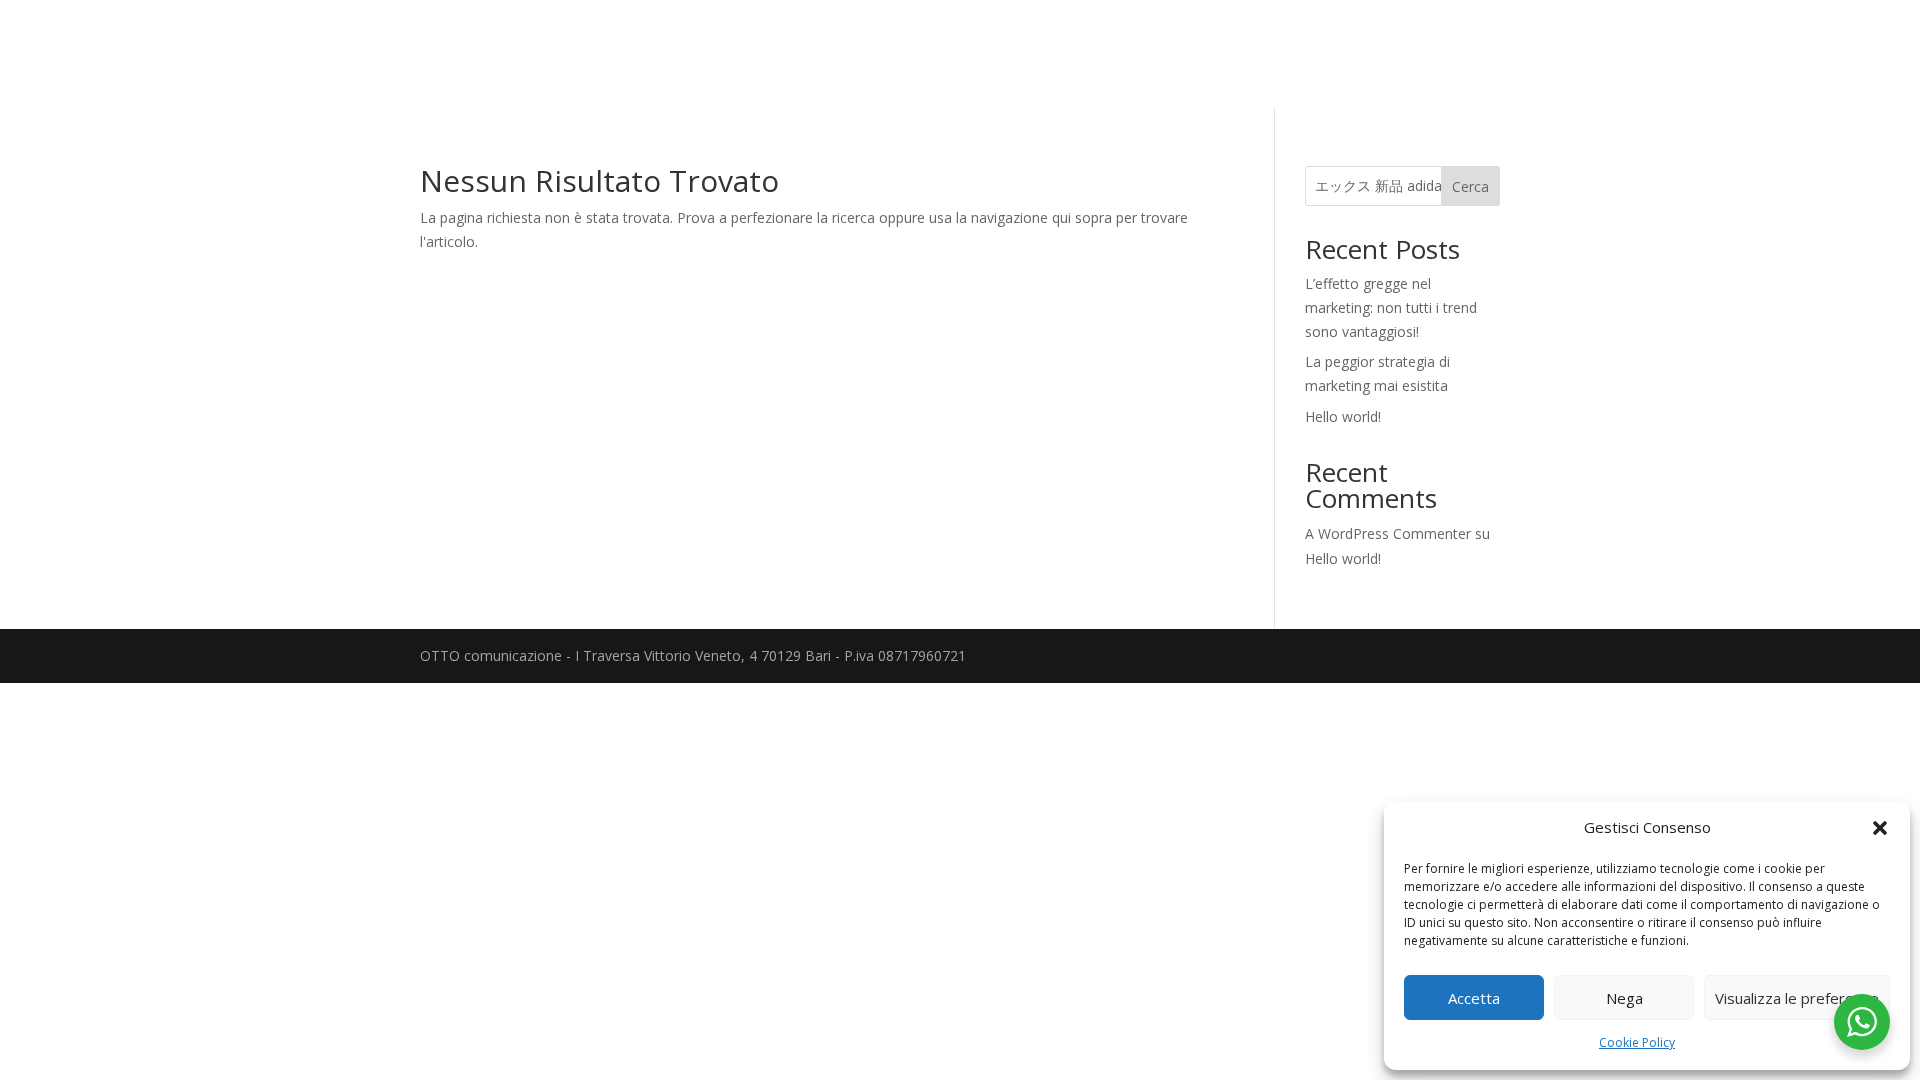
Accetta (1474, 998)
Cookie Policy (1637, 1042)
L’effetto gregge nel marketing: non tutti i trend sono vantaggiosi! (1391, 307)
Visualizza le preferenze (1797, 998)
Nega (1624, 998)
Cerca (1470, 186)
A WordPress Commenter (1388, 533)
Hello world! (1343, 416)
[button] (1880, 828)
